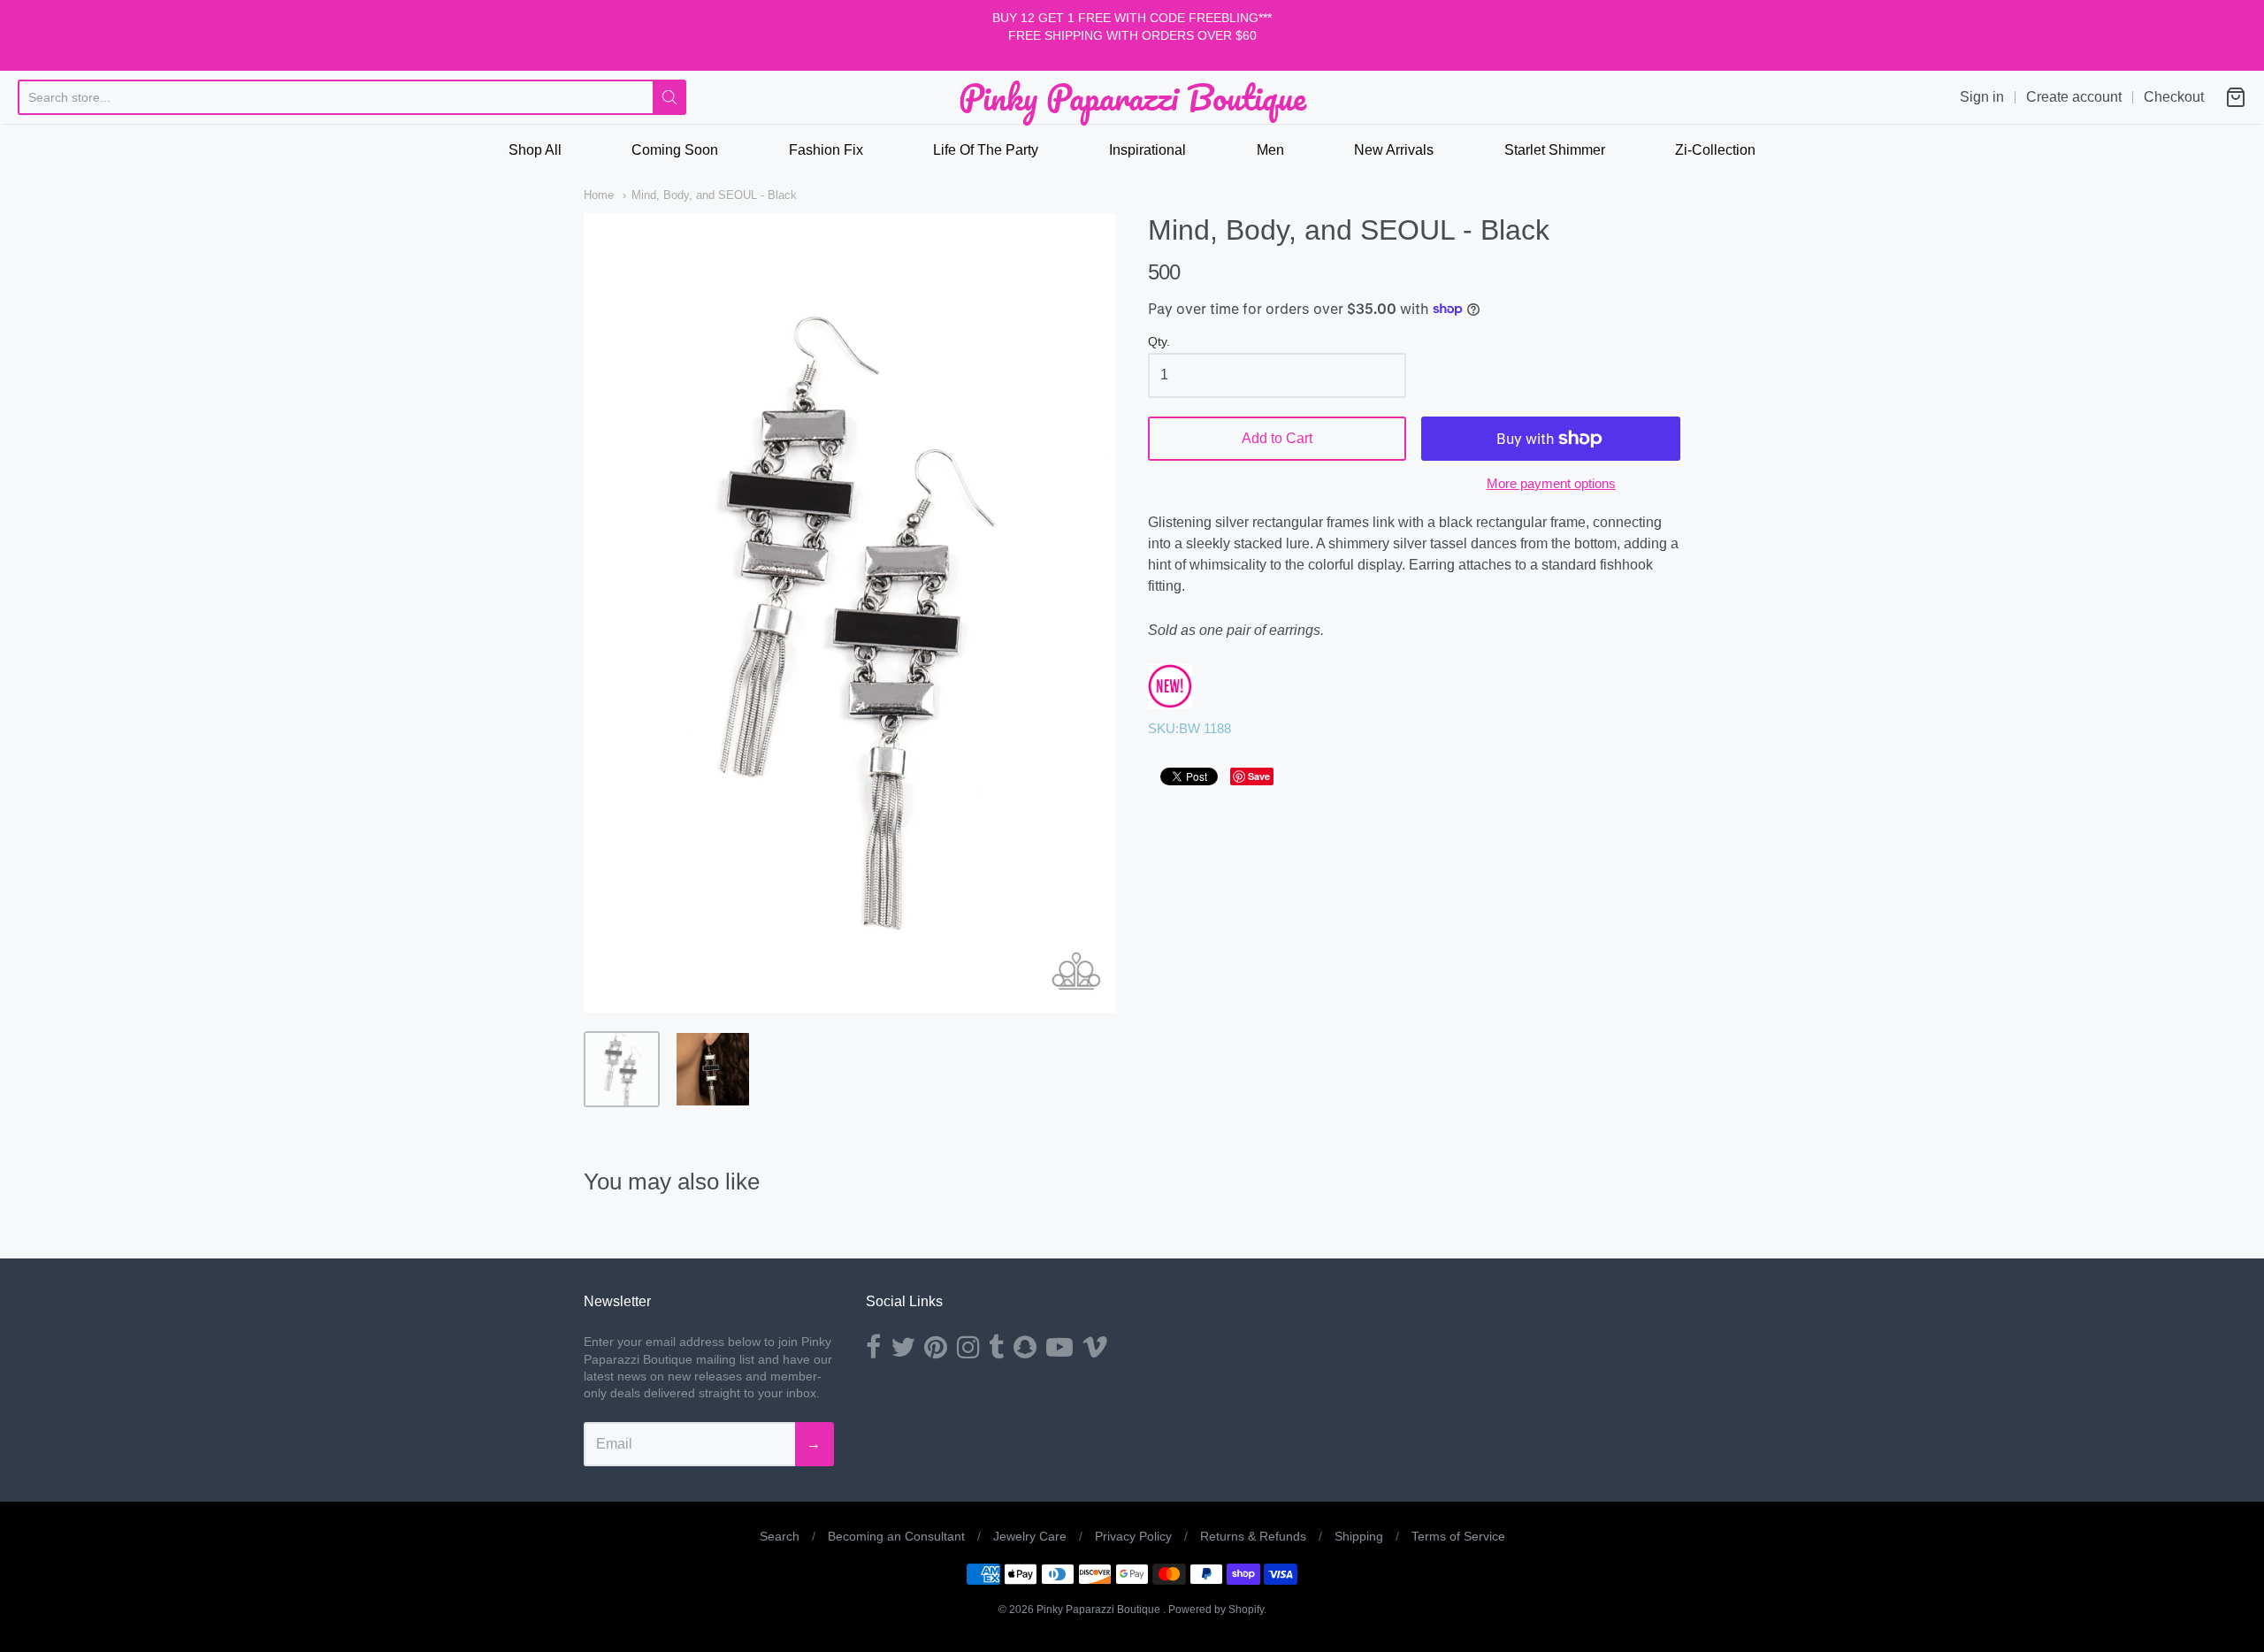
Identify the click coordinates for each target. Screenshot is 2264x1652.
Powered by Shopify (1216, 1610)
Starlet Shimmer (1555, 150)
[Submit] (669, 97)
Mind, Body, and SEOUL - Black (714, 195)
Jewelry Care (1030, 1536)
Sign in (1982, 97)
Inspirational (1147, 150)
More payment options (1551, 483)
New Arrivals (1394, 150)
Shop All (535, 150)
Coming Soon (675, 150)
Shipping (1359, 1536)
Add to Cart (1277, 438)
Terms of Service (1458, 1536)
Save (1259, 776)
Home (599, 195)
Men (1270, 150)
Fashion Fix (826, 150)
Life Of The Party (986, 150)
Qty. (1159, 342)
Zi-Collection (1715, 150)
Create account (2074, 97)
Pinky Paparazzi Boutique (1132, 97)
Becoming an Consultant (896, 1536)
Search (780, 1536)
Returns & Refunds (1253, 1536)
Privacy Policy (1133, 1536)
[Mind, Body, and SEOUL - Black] (622, 1069)
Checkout (2174, 97)
